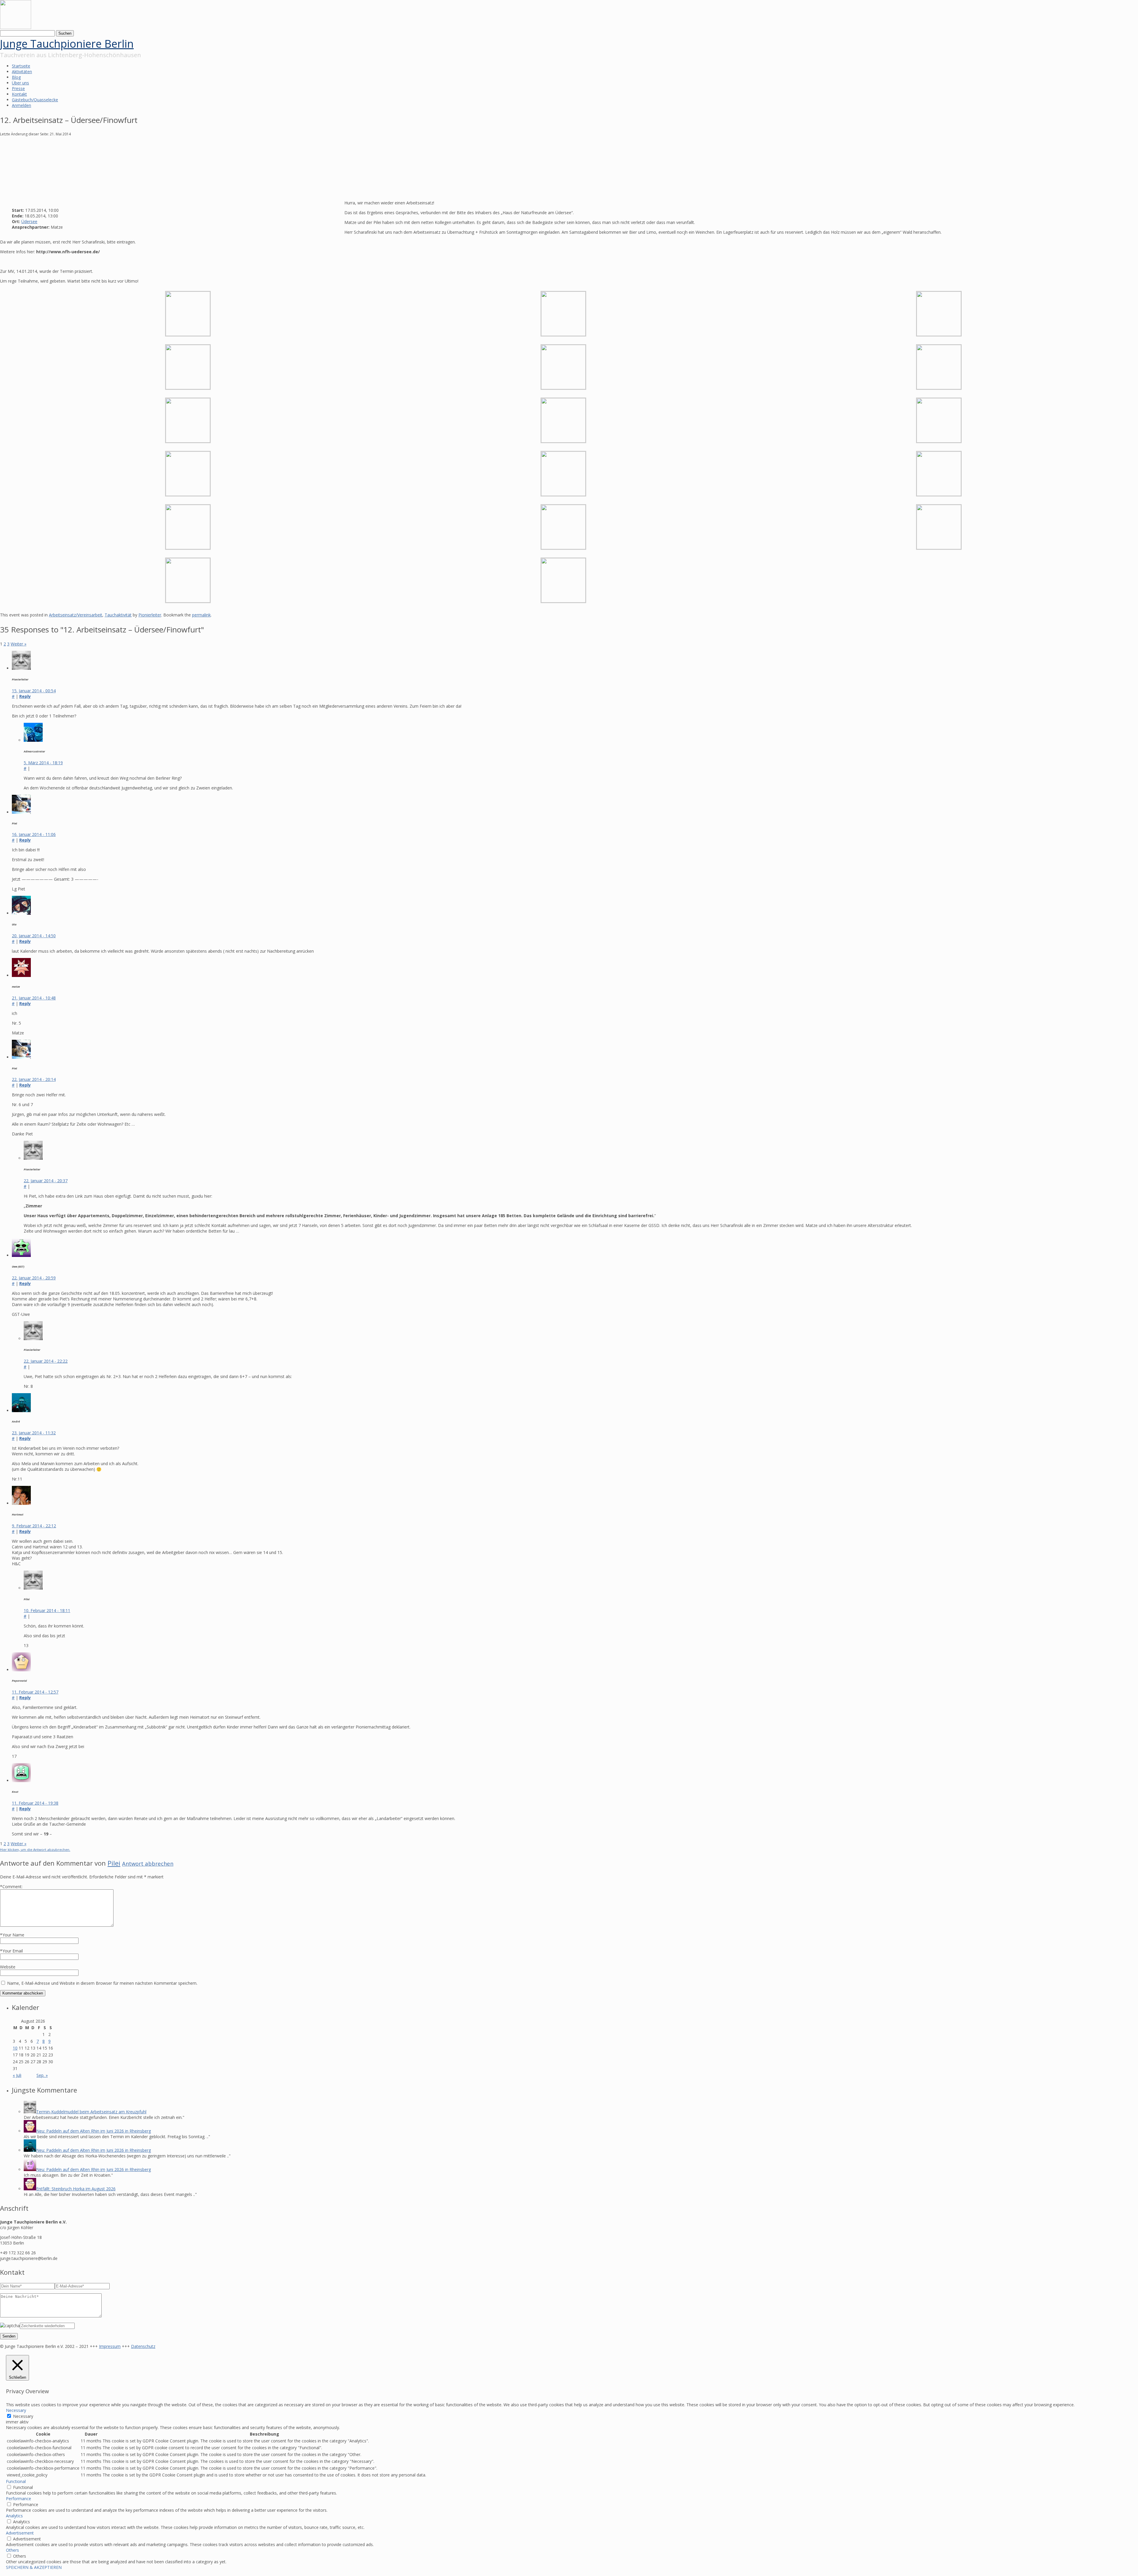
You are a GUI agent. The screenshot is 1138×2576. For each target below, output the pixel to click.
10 (15, 2048)
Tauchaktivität (118, 615)
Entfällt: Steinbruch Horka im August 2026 (76, 2189)
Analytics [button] (14, 2516)
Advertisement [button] (20, 2533)
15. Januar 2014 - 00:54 (34, 691)
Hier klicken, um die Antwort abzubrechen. (35, 1850)
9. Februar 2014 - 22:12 (34, 1526)
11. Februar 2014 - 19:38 (35, 1803)
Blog (16, 77)
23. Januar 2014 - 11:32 (34, 1433)
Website (8, 1967)
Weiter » (19, 644)
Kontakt (19, 94)
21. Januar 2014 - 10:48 (34, 998)
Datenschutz (143, 2346)
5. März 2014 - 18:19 (43, 763)
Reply (25, 696)
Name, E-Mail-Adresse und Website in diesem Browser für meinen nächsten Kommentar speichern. (102, 1983)
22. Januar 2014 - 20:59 (34, 1278)
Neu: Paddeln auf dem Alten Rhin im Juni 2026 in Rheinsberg (93, 2131)
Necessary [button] (16, 2410)
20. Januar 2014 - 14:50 (34, 936)
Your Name (13, 1935)
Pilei (114, 1863)
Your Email (13, 1951)
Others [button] (12, 2550)
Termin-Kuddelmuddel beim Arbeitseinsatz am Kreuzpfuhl (91, 2112)
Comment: (11, 1887)
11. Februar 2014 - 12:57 (35, 1692)
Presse (18, 88)
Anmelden (21, 105)
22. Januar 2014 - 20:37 (46, 1181)
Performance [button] (19, 2499)
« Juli (17, 2075)
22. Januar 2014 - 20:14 (34, 1079)
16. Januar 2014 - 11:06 (34, 834)
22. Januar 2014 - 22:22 (46, 1361)
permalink (201, 615)
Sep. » (42, 2075)
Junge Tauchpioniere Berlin (67, 44)
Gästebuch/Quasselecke (35, 100)
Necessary (23, 2416)
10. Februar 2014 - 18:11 (47, 1610)
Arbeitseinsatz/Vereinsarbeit (76, 615)
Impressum (110, 2346)
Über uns (20, 83)
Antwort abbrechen (148, 1863)
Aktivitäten (22, 72)
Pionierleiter (150, 615)
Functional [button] (16, 2481)
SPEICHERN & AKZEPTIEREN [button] (34, 2567)
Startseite (21, 66)
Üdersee (29, 221)
